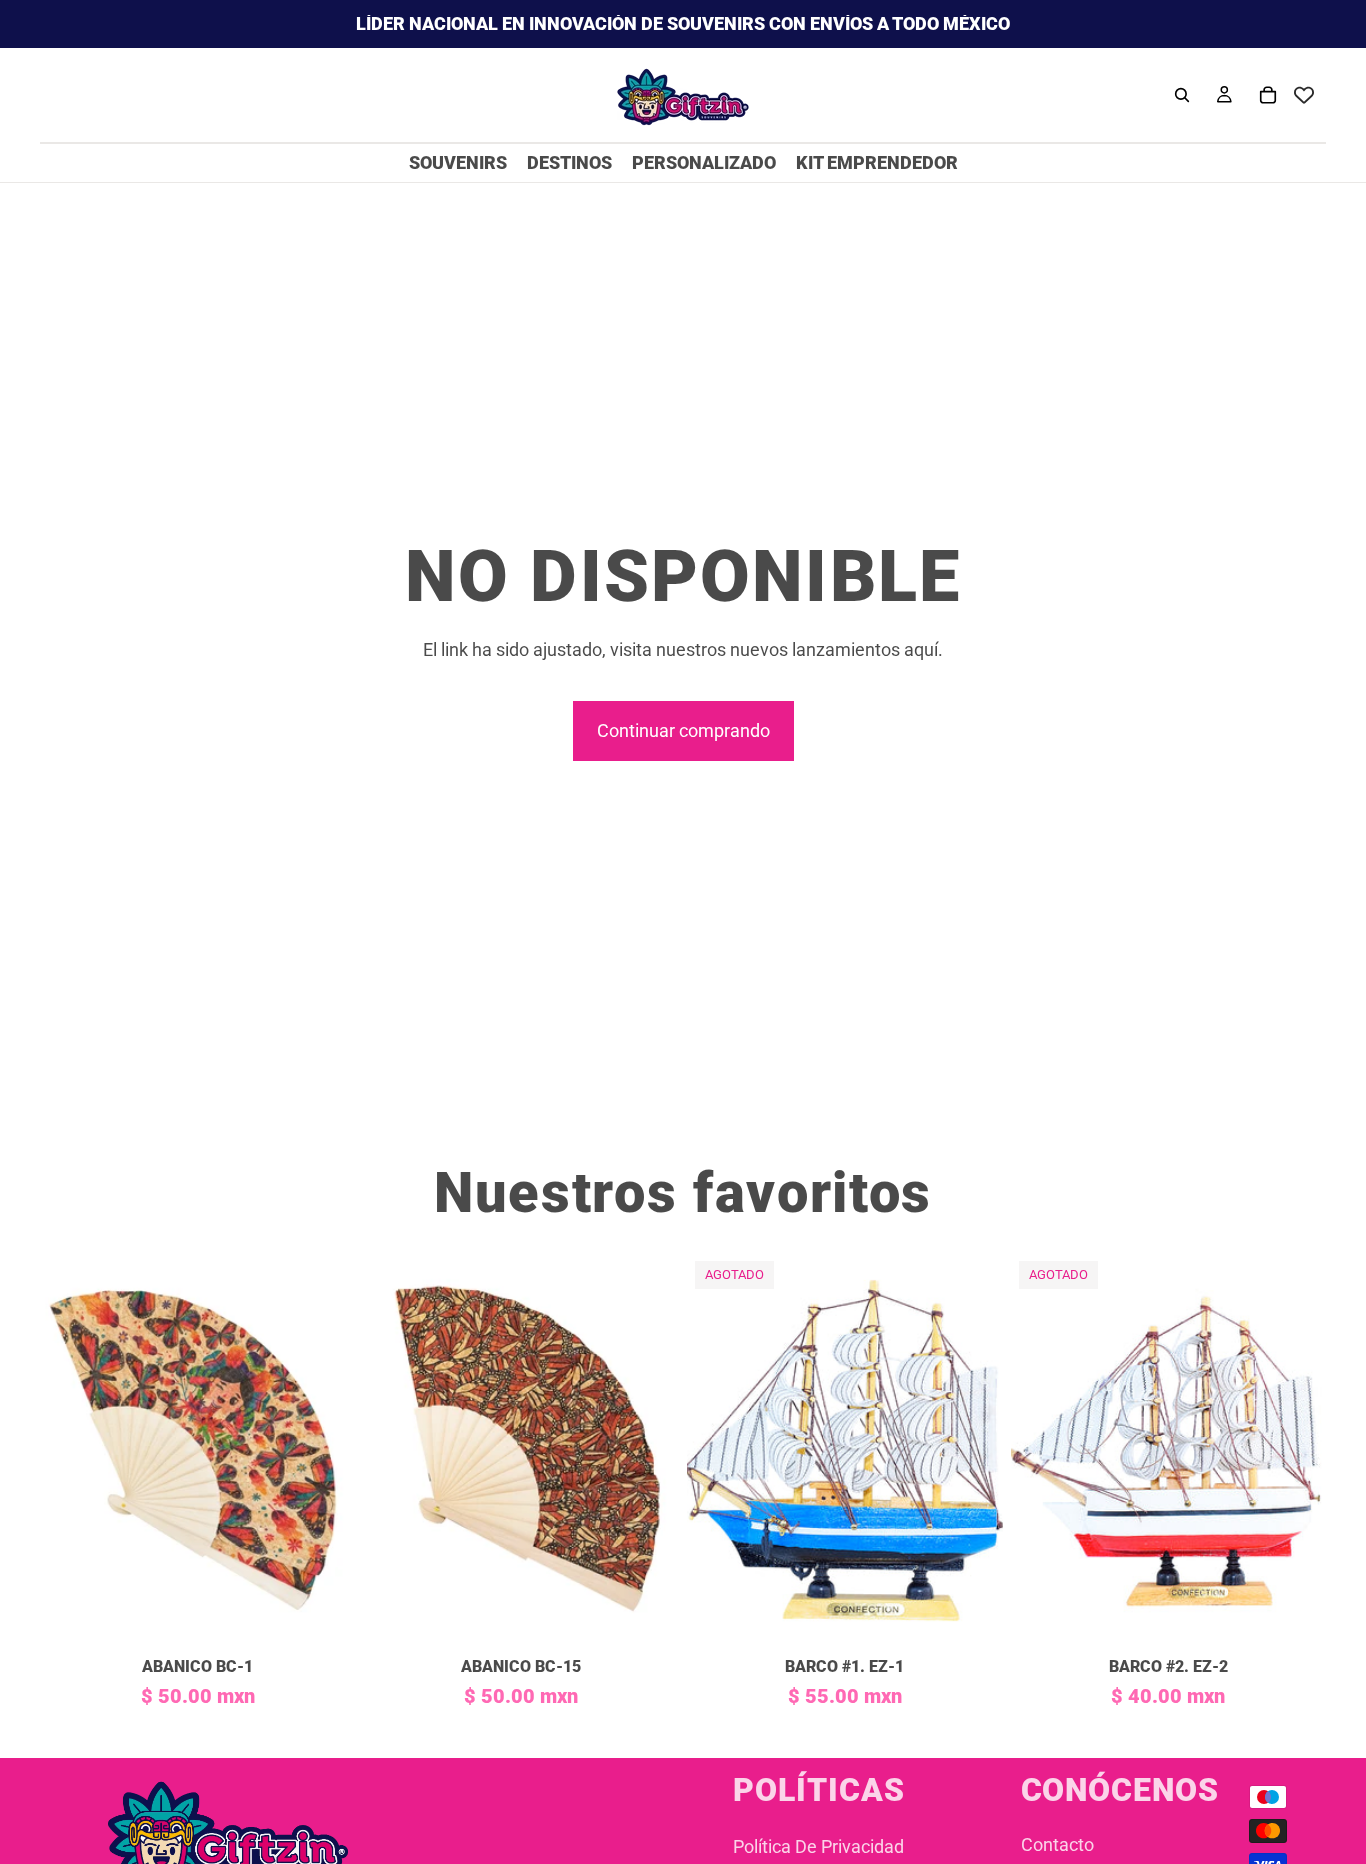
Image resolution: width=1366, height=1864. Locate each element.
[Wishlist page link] (1304, 95)
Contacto (1057, 1844)
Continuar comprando (683, 730)
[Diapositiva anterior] (70, 1450)
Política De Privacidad (818, 1846)
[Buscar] (1182, 95)
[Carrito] (1268, 95)
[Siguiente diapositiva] (326, 1450)
